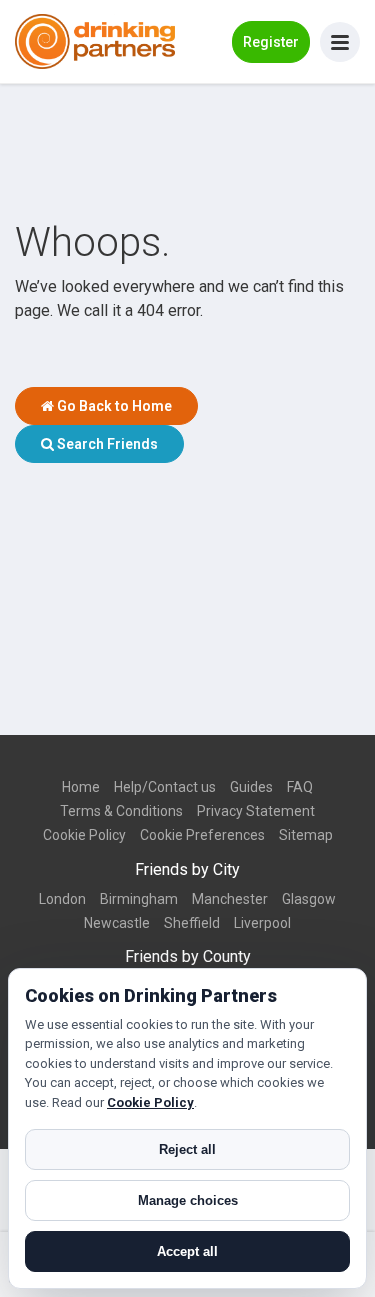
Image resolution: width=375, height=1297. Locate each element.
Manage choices (188, 1200)
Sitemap (306, 835)
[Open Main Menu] (340, 42)
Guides (251, 787)
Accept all (187, 1251)
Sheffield (192, 923)
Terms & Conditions (121, 811)
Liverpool (262, 923)
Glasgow (309, 899)
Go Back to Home (113, 406)
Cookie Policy (84, 835)
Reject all (187, 1149)
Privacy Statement (256, 811)
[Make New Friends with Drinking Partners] (95, 41)
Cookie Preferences (202, 835)
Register (271, 42)
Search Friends (106, 444)
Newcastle (117, 923)
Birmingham (139, 899)
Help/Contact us (165, 787)
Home (81, 787)
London (62, 899)
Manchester (230, 899)
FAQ (300, 787)
